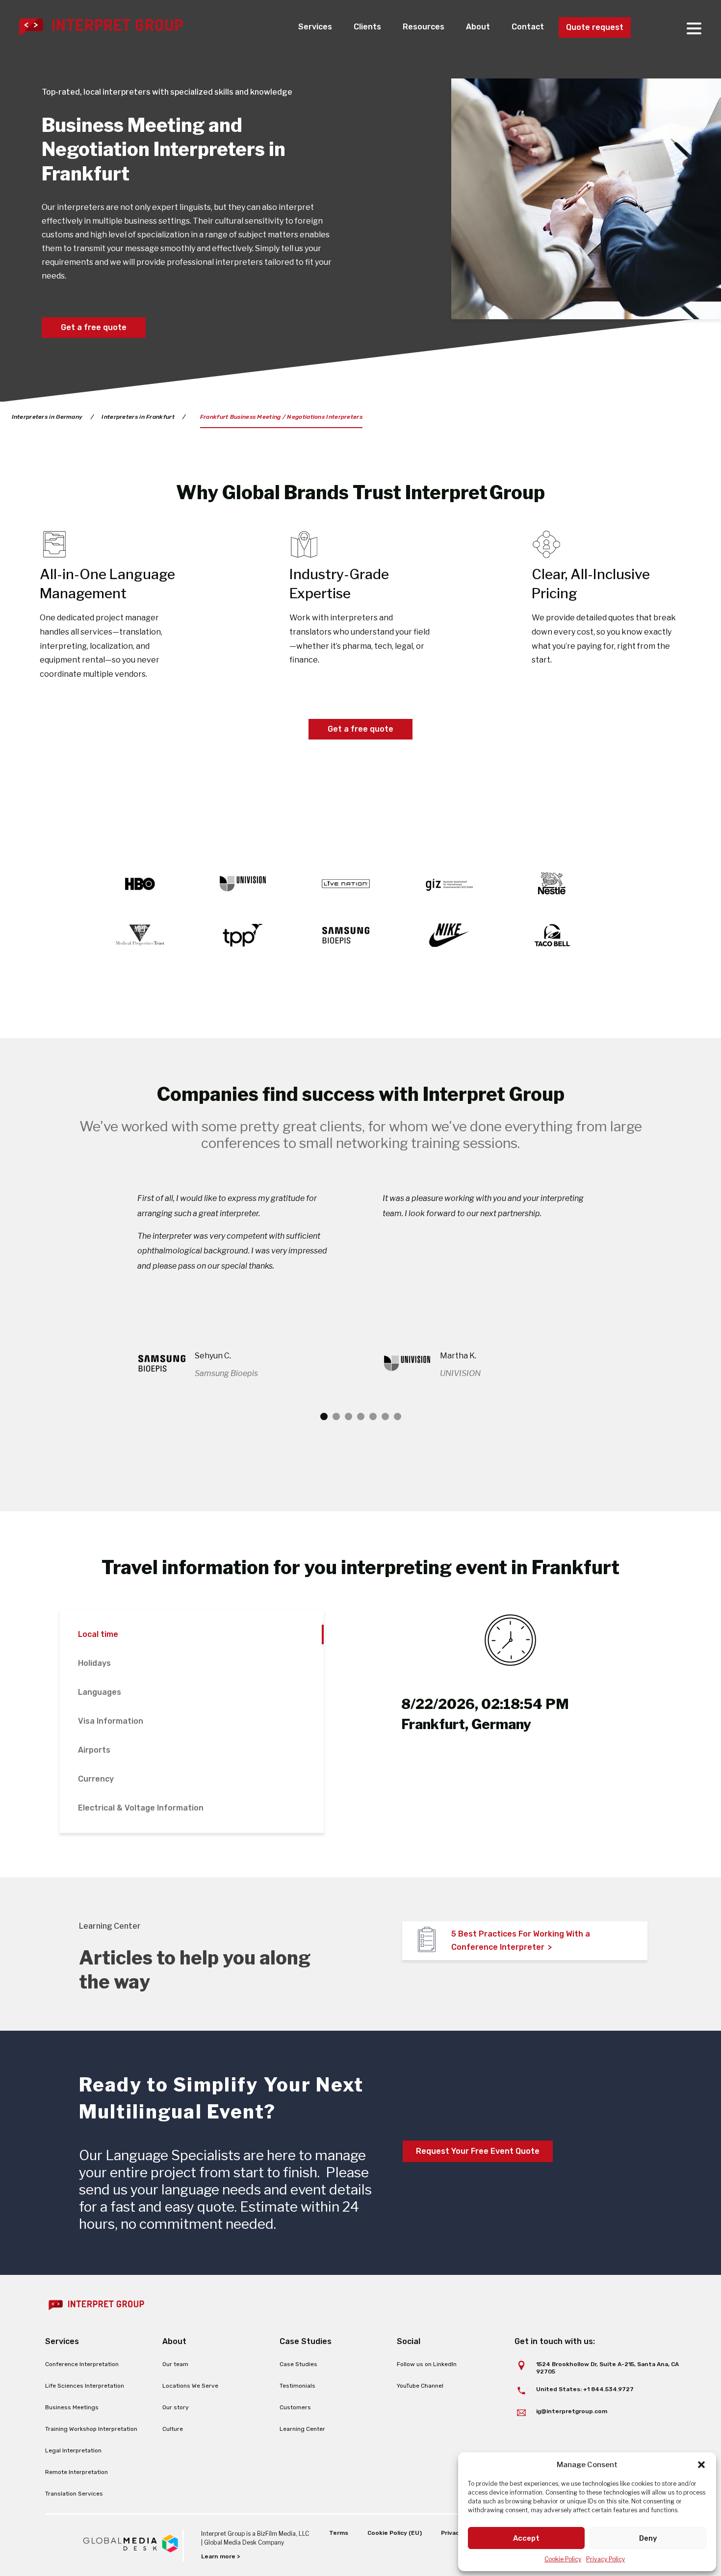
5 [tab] (373, 1416)
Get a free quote (94, 327)
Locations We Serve (190, 2386)
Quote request (595, 27)
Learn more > (220, 2556)
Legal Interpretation (73, 2450)
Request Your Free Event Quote (478, 2151)
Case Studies (298, 2364)
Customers (295, 2407)
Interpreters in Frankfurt (138, 417)
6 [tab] (385, 1416)
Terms (339, 2533)
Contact (528, 27)
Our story (176, 2407)
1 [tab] (324, 1416)
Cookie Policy (563, 2559)
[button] (701, 2465)
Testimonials (297, 2386)
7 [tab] (398, 1416)
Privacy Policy (605, 2559)
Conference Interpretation (82, 2364)
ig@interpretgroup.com (572, 2411)
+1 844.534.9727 (608, 2389)
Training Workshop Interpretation (91, 2429)
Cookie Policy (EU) (395, 2533)
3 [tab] (348, 1416)
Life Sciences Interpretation (85, 2386)
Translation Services (74, 2494)
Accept (526, 2538)
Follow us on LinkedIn (427, 2364)
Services (315, 27)
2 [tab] (336, 1416)
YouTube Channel (420, 2386)
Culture (173, 2429)
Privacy (452, 2533)
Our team (175, 2364)
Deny (648, 2538)
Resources (424, 27)
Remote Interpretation (77, 2472)
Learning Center (302, 2429)
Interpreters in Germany (47, 417)
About (478, 27)
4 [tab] (361, 1416)
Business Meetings (72, 2407)
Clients (367, 27)
